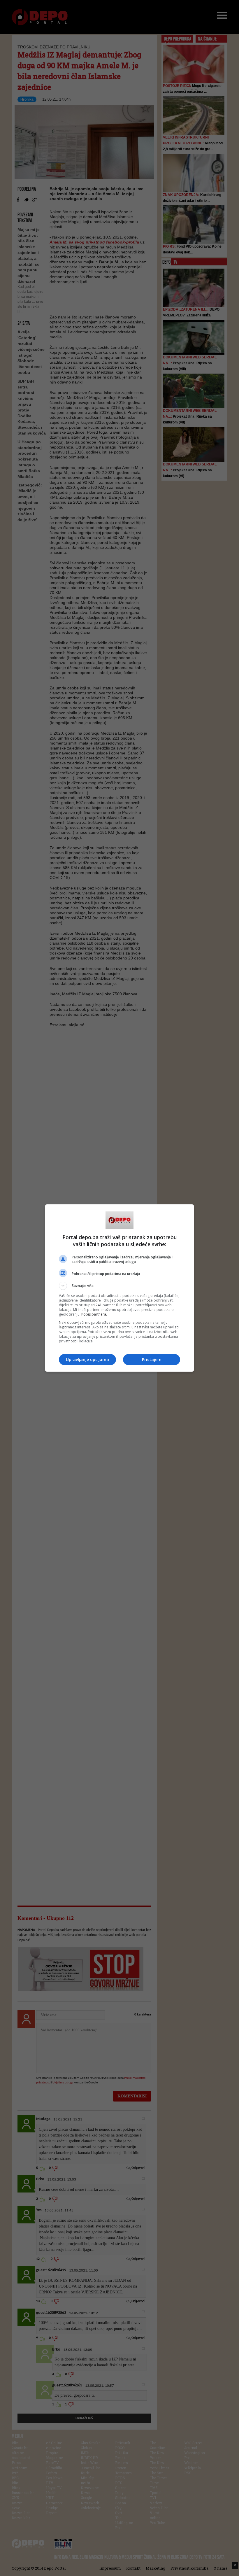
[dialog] (119, 1288)
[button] (119, 1286)
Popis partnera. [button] (94, 1314)
